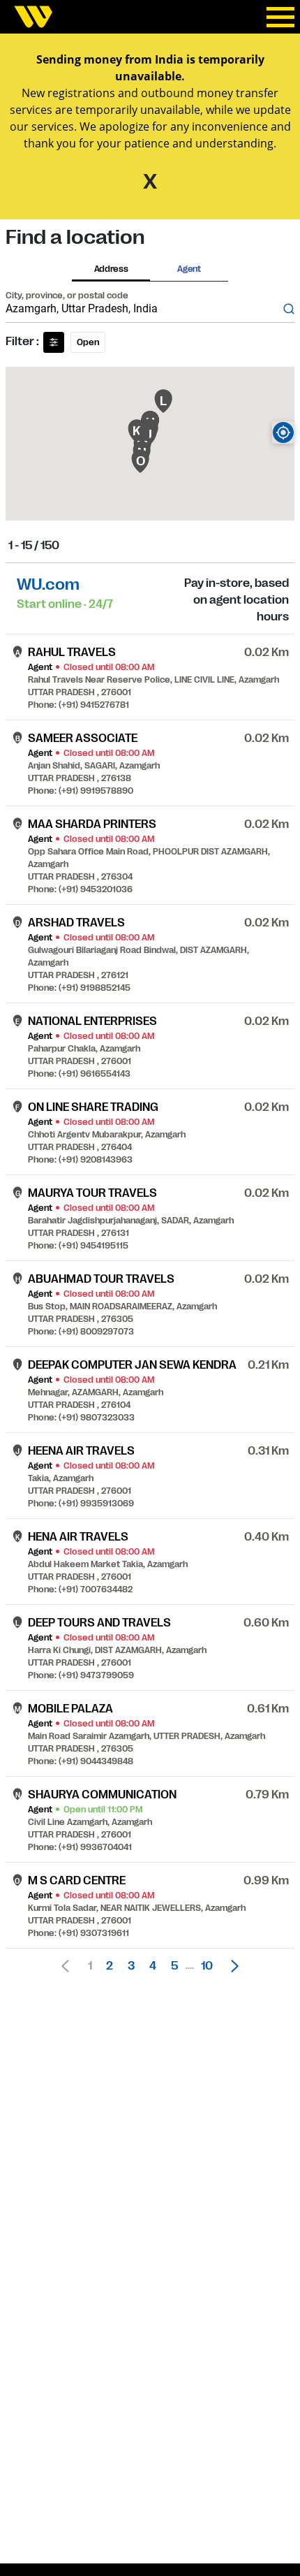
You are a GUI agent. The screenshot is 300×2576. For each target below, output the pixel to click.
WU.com (48, 584)
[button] (231, 1966)
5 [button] (174, 1966)
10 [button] (207, 1966)
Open (88, 342)
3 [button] (131, 1966)
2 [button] (110, 1966)
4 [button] (153, 1966)
